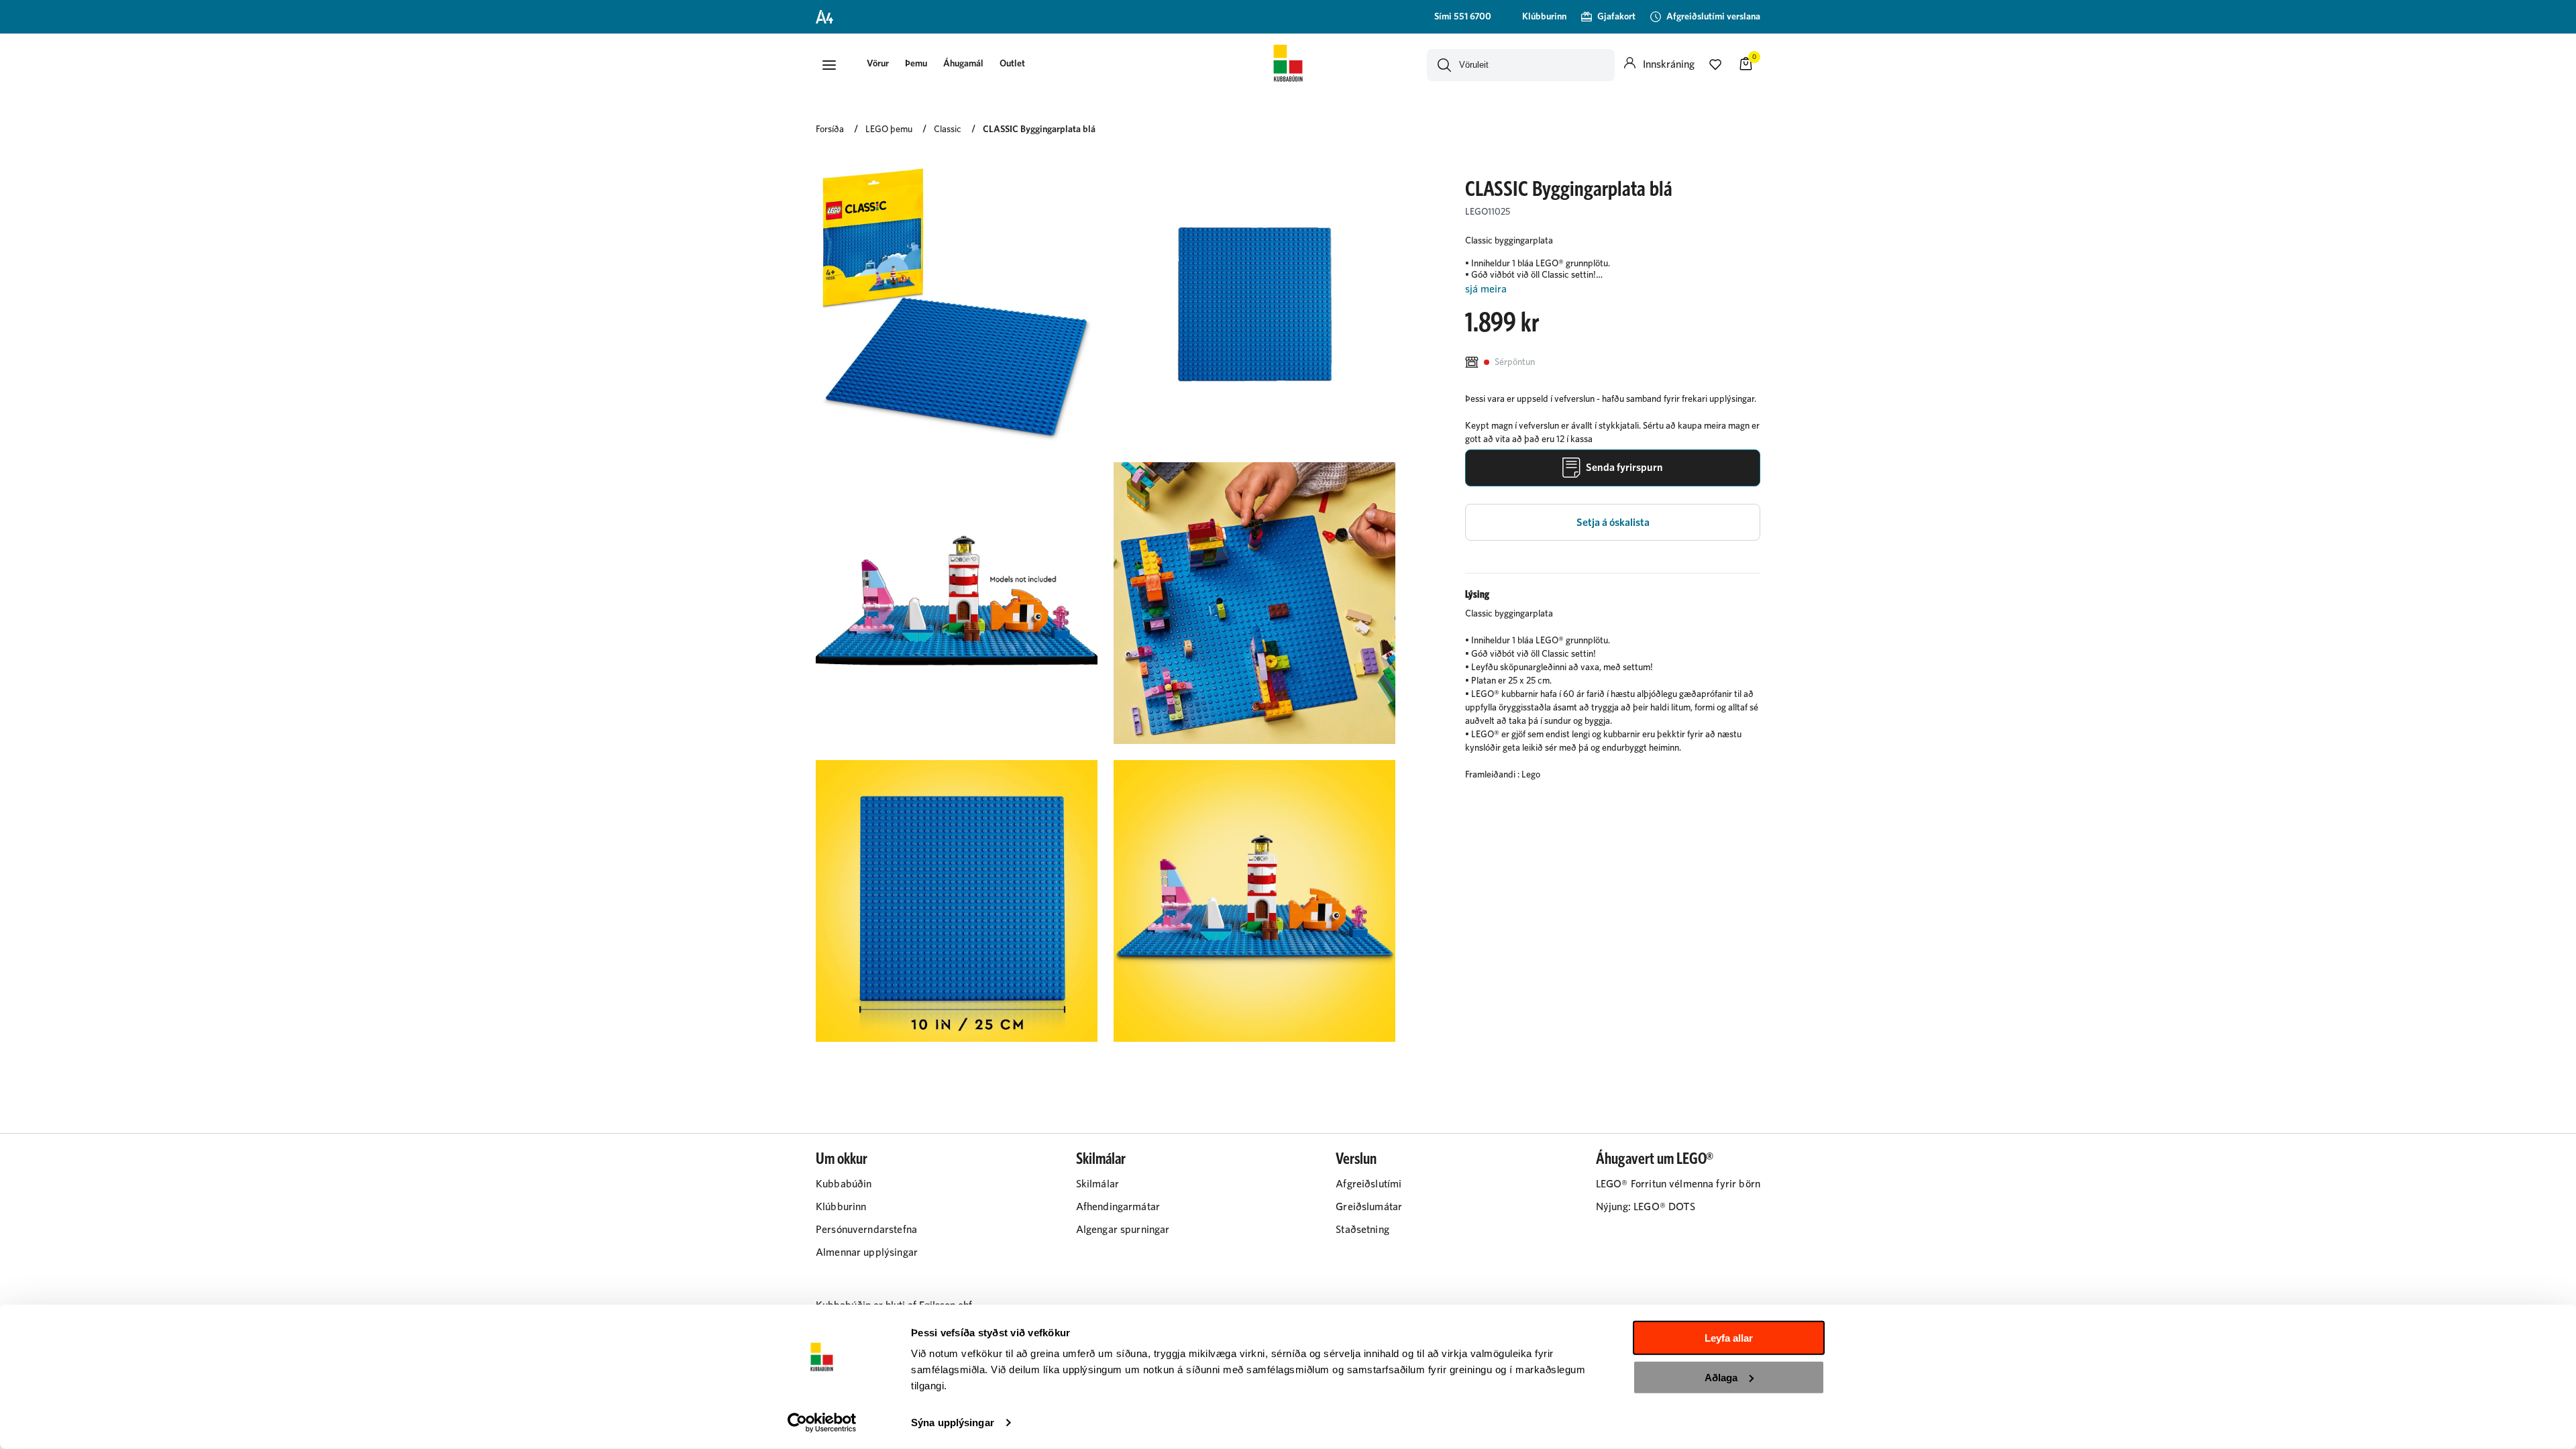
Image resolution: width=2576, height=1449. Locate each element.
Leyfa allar (1729, 1338)
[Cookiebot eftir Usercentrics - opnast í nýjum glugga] (822, 1423)
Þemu (916, 64)
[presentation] (878, 65)
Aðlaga (1721, 1377)
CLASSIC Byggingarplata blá (1039, 129)
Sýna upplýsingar (953, 1423)
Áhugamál (963, 64)
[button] (829, 65)
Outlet (1012, 64)
